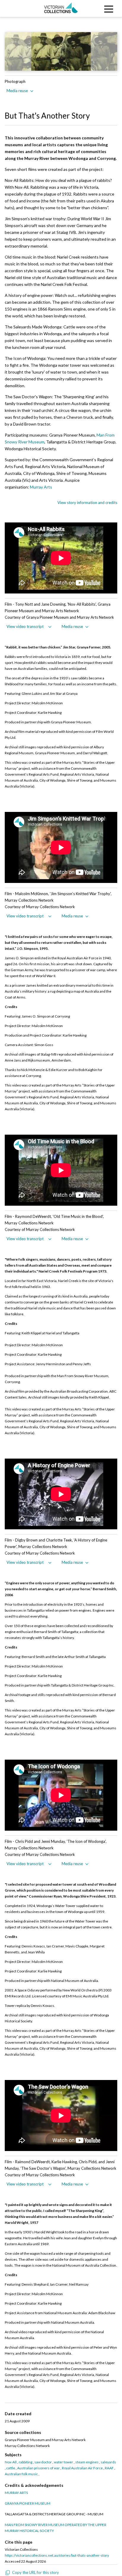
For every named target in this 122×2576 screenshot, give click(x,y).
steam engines (87, 2462)
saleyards (108, 2462)
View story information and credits (87, 503)
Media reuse (17, 91)
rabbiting (25, 2462)
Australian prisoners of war (38, 2468)
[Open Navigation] (107, 8)
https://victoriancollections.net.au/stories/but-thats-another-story (57, 2555)
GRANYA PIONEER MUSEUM (28, 2503)
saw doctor (43, 2462)
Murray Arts (41, 487)
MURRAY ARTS (16, 2493)
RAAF (109, 2468)
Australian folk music (21, 2474)
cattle (11, 2468)
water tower (64, 2462)
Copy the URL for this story (36, 2572)
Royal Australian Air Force (82, 2468)
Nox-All (11, 2462)
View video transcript (25, 626)
